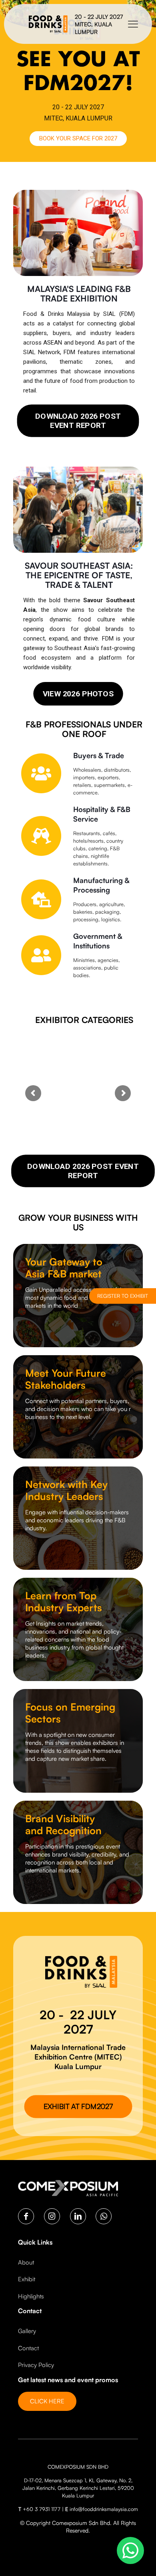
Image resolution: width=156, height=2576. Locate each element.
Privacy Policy (36, 2365)
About (26, 2262)
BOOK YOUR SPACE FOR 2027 (78, 138)
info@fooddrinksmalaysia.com (104, 2509)
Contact (28, 2348)
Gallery (27, 2331)
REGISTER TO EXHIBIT (123, 1296)
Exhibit (27, 2279)
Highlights (31, 2296)
